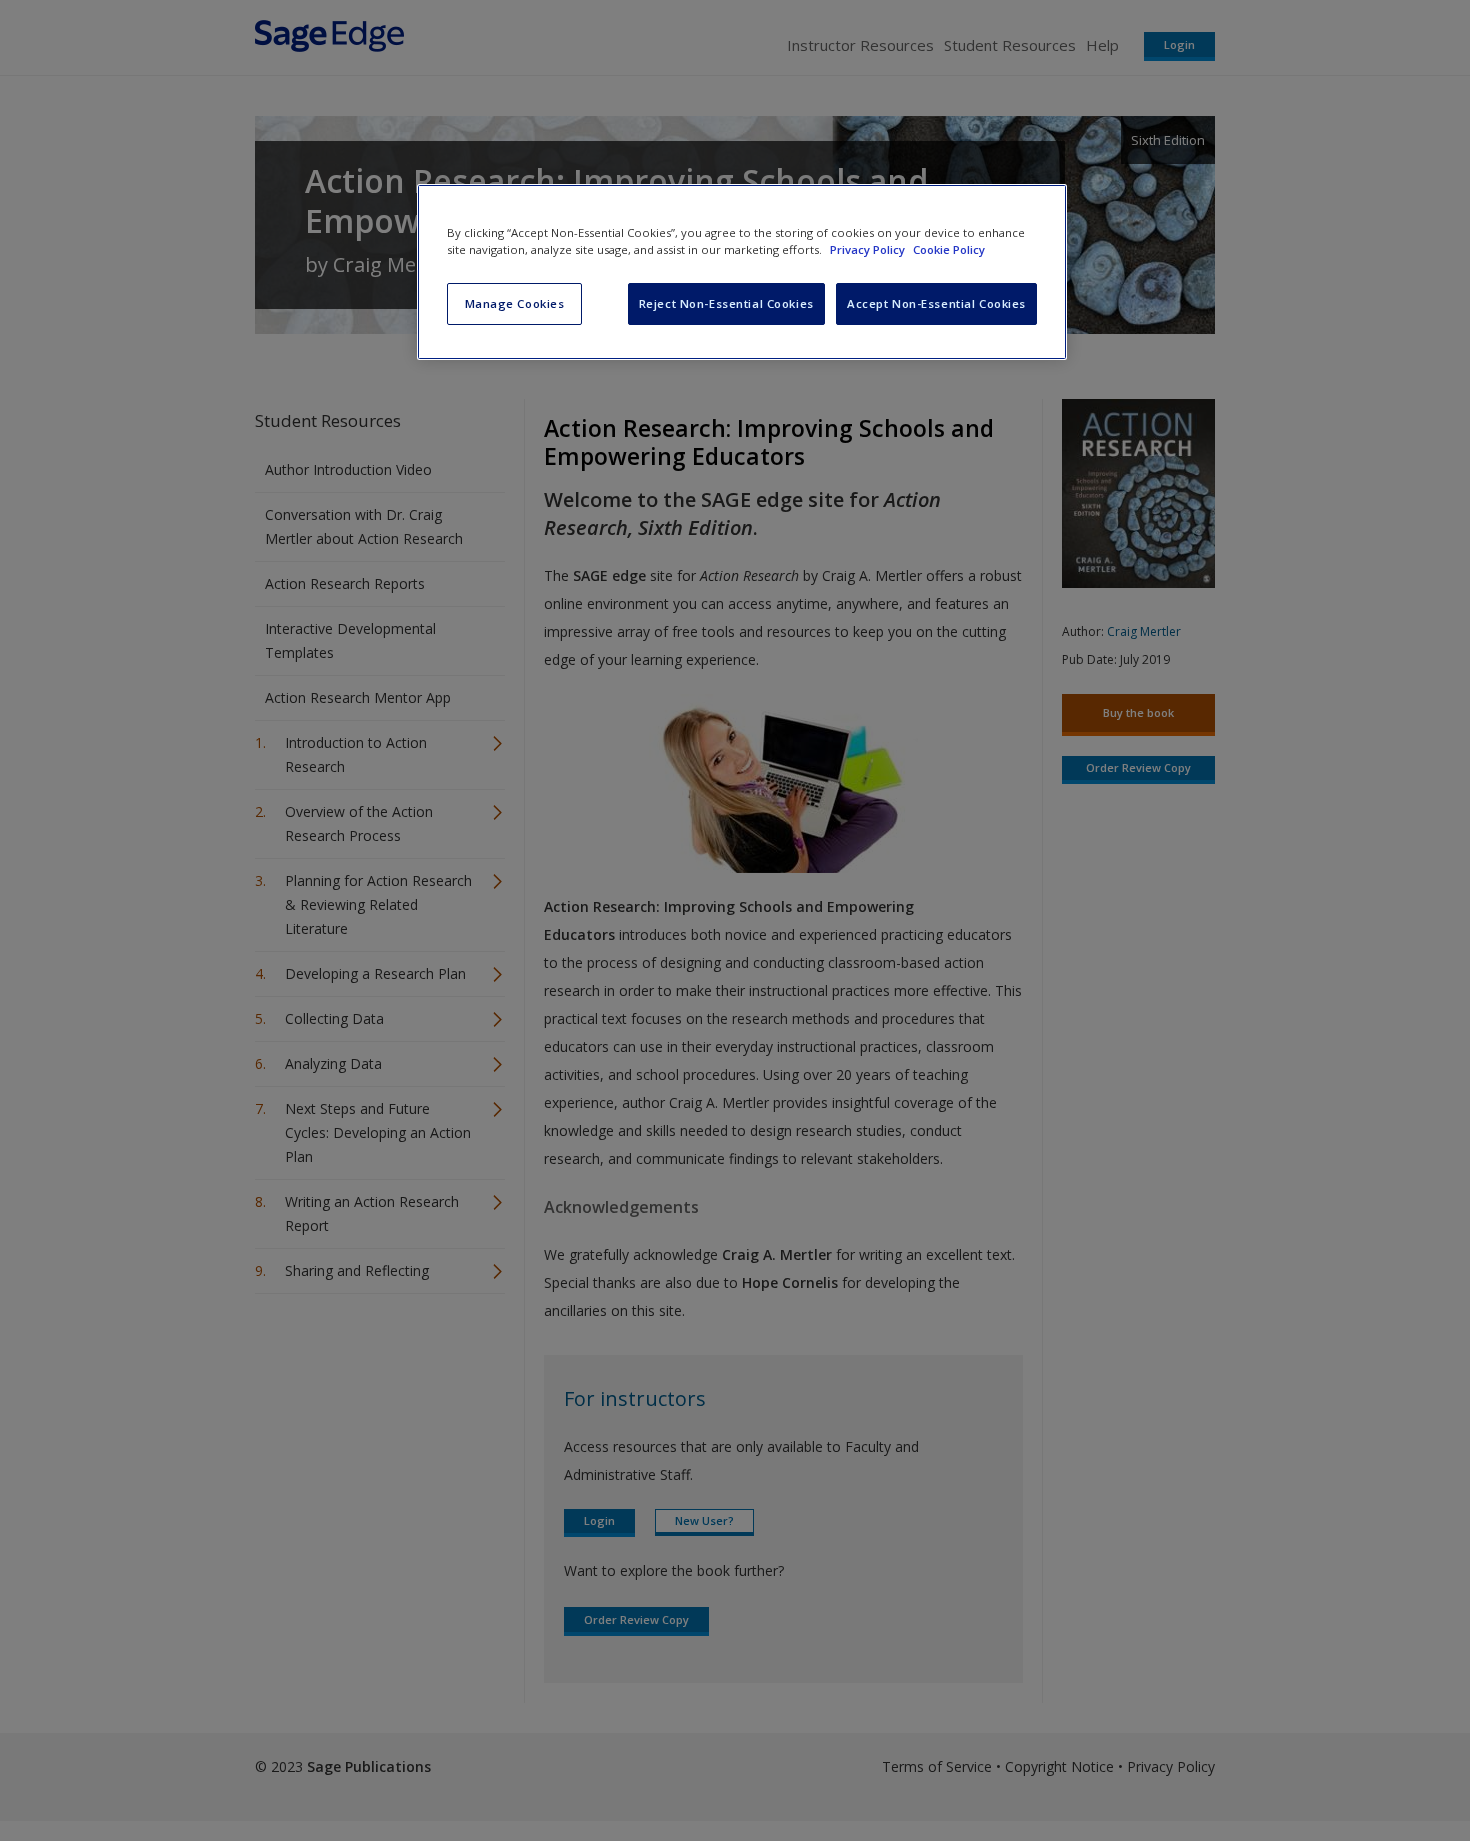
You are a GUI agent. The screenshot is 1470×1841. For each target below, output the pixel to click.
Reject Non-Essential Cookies (726, 303)
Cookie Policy (949, 249)
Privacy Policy (869, 249)
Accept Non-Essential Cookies (936, 303)
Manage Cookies (515, 303)
